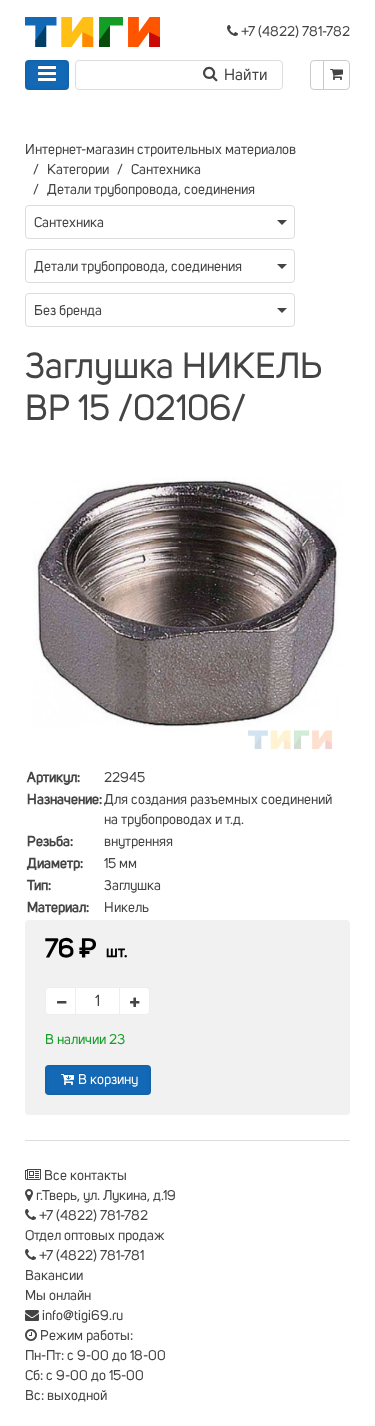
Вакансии (54, 1276)
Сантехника (166, 170)
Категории (78, 170)
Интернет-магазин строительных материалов (160, 150)
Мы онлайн (58, 1296)
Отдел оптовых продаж (95, 1236)
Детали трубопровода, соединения (151, 190)
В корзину (108, 1080)
